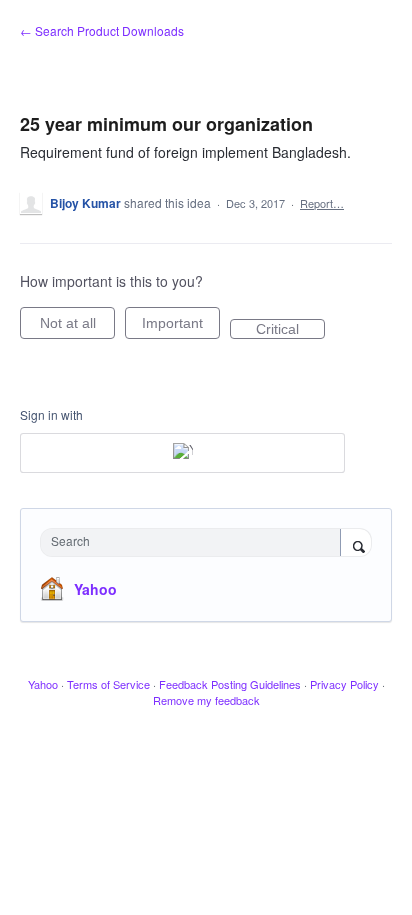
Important (181, 327)
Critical (290, 330)
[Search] (356, 544)
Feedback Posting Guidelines (230, 684)
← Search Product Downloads (102, 30)
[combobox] (195, 542)
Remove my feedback (206, 700)
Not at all (77, 327)
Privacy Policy (344, 684)
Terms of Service (108, 684)
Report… (322, 203)
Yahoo (95, 589)
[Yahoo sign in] (182, 453)
